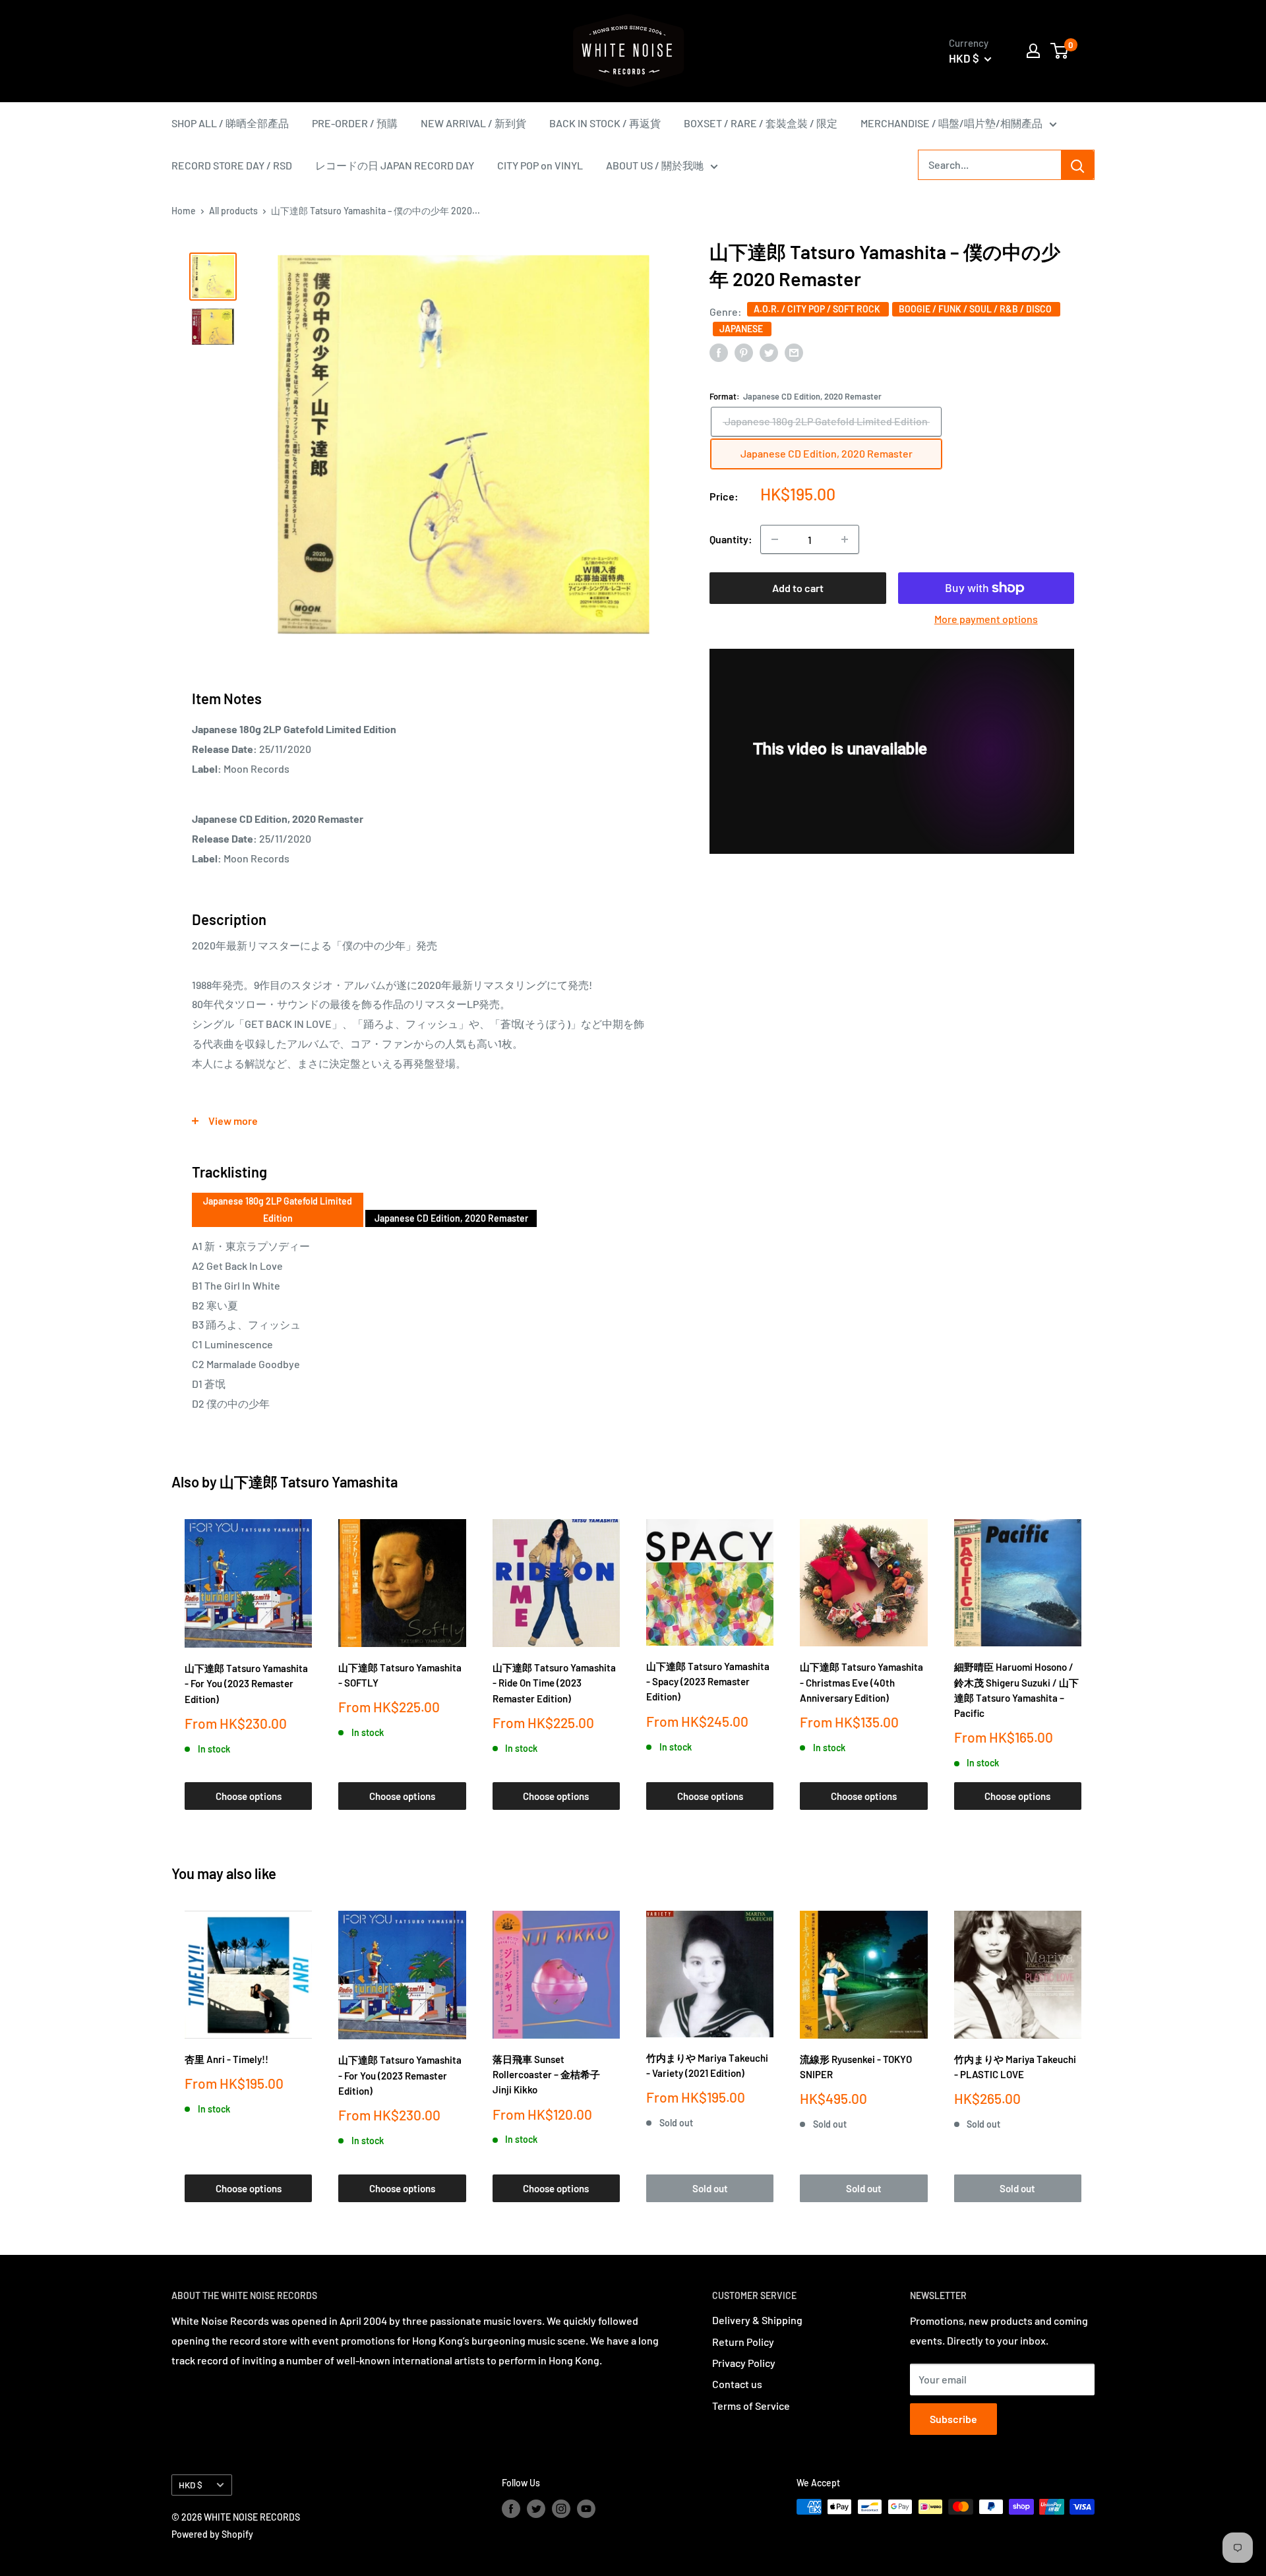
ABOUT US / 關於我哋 (655, 165)
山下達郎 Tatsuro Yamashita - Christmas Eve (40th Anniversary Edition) (861, 1682)
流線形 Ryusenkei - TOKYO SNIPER (856, 2067)
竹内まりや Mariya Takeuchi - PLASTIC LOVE (1015, 2067)
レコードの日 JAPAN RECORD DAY (395, 165)
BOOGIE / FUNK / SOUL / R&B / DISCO (976, 309)
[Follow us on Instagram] (561, 2508)
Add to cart (798, 588)
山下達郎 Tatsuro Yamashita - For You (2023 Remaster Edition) (246, 1684)
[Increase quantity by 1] (845, 539)
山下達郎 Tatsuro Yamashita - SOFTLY (400, 1675)
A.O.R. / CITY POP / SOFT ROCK (818, 309)
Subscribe (953, 2419)
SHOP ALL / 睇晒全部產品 (230, 123)
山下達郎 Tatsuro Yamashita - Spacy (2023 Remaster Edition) (708, 1682)
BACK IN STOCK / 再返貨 (605, 123)
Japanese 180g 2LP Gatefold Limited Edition (278, 1210)
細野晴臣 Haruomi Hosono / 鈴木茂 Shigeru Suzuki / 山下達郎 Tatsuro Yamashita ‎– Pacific (1016, 1690)
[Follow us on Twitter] (536, 2508)
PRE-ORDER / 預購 (355, 123)
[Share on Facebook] (719, 352)
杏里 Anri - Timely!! (226, 2059)
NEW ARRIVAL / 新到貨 (473, 123)
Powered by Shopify (212, 2534)
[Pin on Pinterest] (744, 352)
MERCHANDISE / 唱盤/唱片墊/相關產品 (951, 123)
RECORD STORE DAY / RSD (232, 165)
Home (184, 211)
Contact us (737, 2384)
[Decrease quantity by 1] (775, 539)
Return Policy (743, 2342)
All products (233, 211)
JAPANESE (742, 329)
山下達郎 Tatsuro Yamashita (309, 1482)
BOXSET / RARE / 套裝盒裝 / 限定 (761, 123)
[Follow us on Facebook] (511, 2508)
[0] (1060, 51)
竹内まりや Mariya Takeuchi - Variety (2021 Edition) (707, 2065)
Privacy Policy (744, 2363)
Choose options (249, 1796)
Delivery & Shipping (757, 2320)
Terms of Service (751, 2406)
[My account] (1033, 51)
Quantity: (731, 539)
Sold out (710, 2188)
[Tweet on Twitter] (769, 352)
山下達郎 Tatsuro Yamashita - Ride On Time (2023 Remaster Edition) (554, 1683)
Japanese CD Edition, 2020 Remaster (451, 1218)
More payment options (986, 619)
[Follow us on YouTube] (586, 2508)
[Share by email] (794, 352)
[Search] (1077, 165)
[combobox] (990, 165)
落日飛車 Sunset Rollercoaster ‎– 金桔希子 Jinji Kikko (546, 2075)
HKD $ (191, 2485)
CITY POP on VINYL (540, 165)
